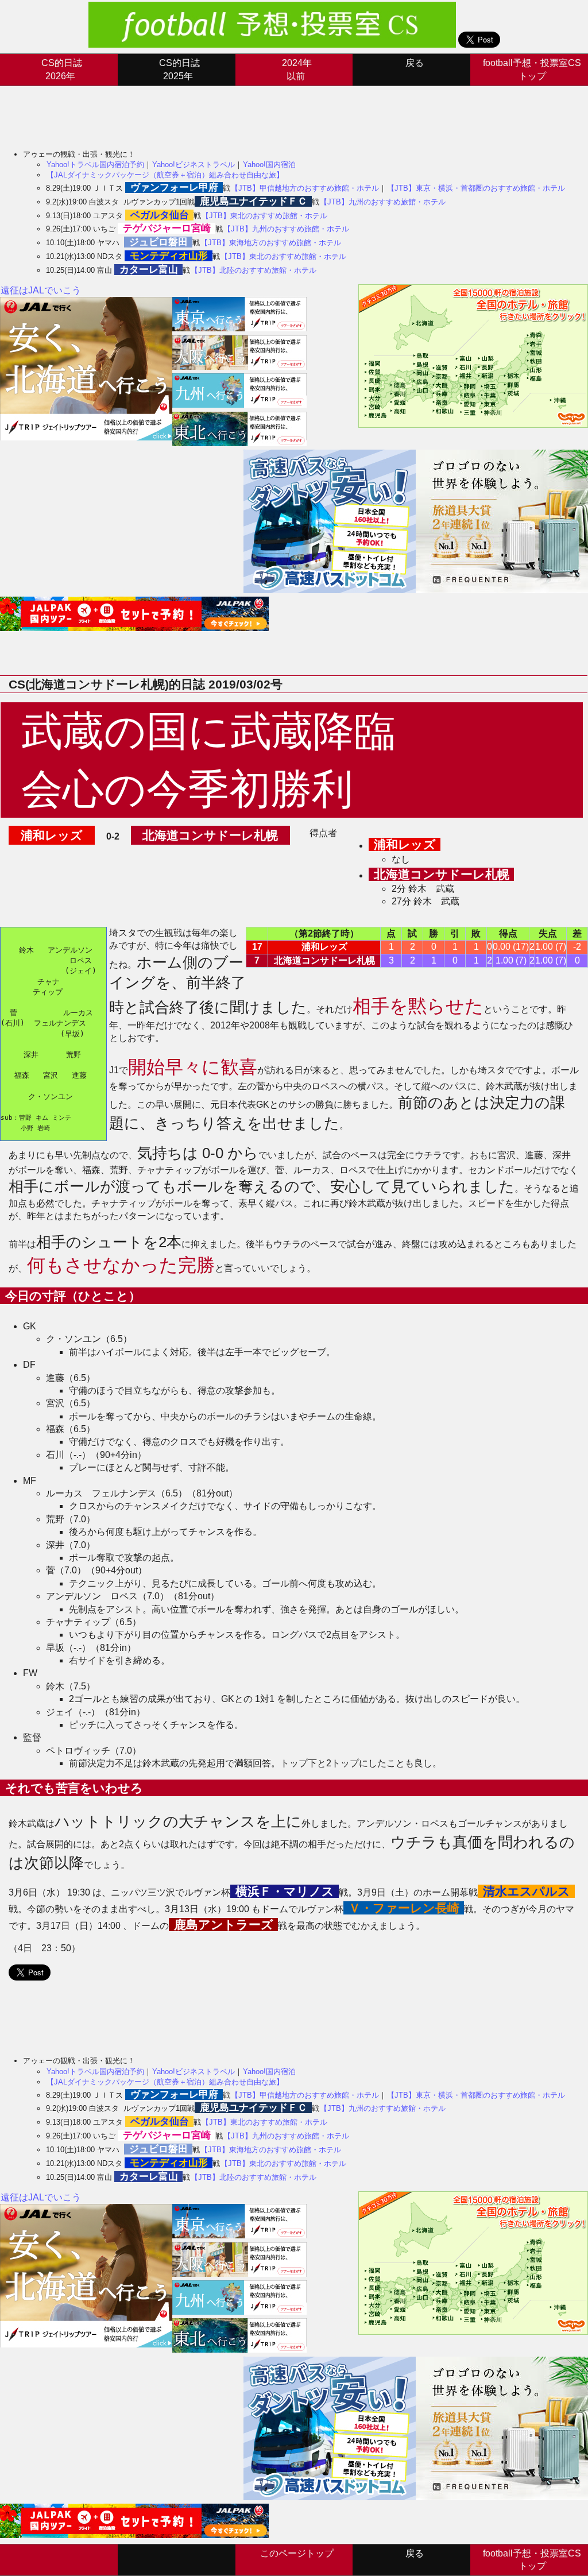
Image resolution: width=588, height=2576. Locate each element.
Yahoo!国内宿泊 (269, 165)
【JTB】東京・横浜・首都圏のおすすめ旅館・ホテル (476, 188)
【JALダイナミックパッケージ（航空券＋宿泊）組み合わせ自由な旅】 (165, 175)
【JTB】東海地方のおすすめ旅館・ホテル (271, 243)
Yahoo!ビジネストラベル (194, 165)
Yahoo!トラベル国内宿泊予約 (95, 165)
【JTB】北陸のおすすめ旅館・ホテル (254, 270)
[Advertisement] (209, 112)
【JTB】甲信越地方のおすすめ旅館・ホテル (305, 188)
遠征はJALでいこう (41, 290)
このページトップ (297, 2553)
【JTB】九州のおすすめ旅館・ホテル (383, 202)
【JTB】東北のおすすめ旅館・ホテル (264, 216)
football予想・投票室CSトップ (532, 69)
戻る (415, 63)
